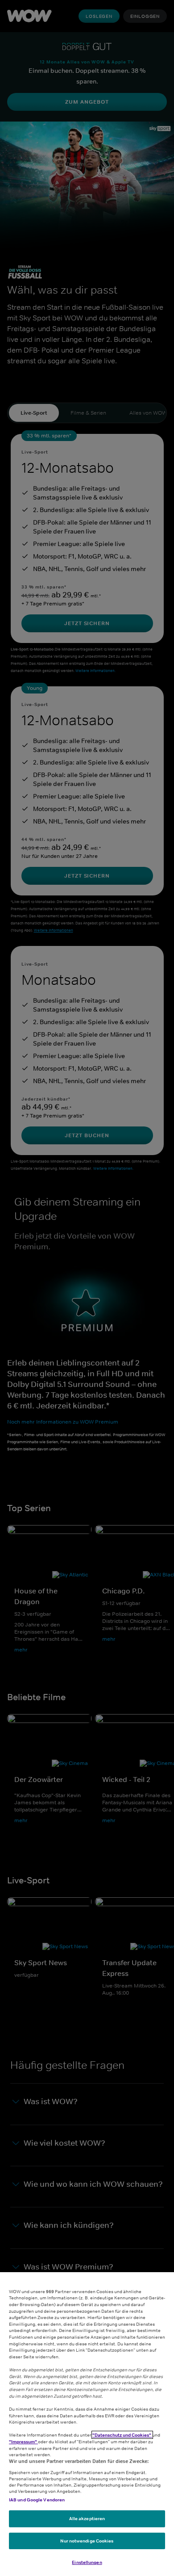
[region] (87, 2424)
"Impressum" (23, 2442)
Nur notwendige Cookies (87, 2541)
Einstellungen (87, 2562)
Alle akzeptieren (87, 2518)
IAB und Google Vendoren (37, 2500)
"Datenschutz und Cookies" (122, 2435)
